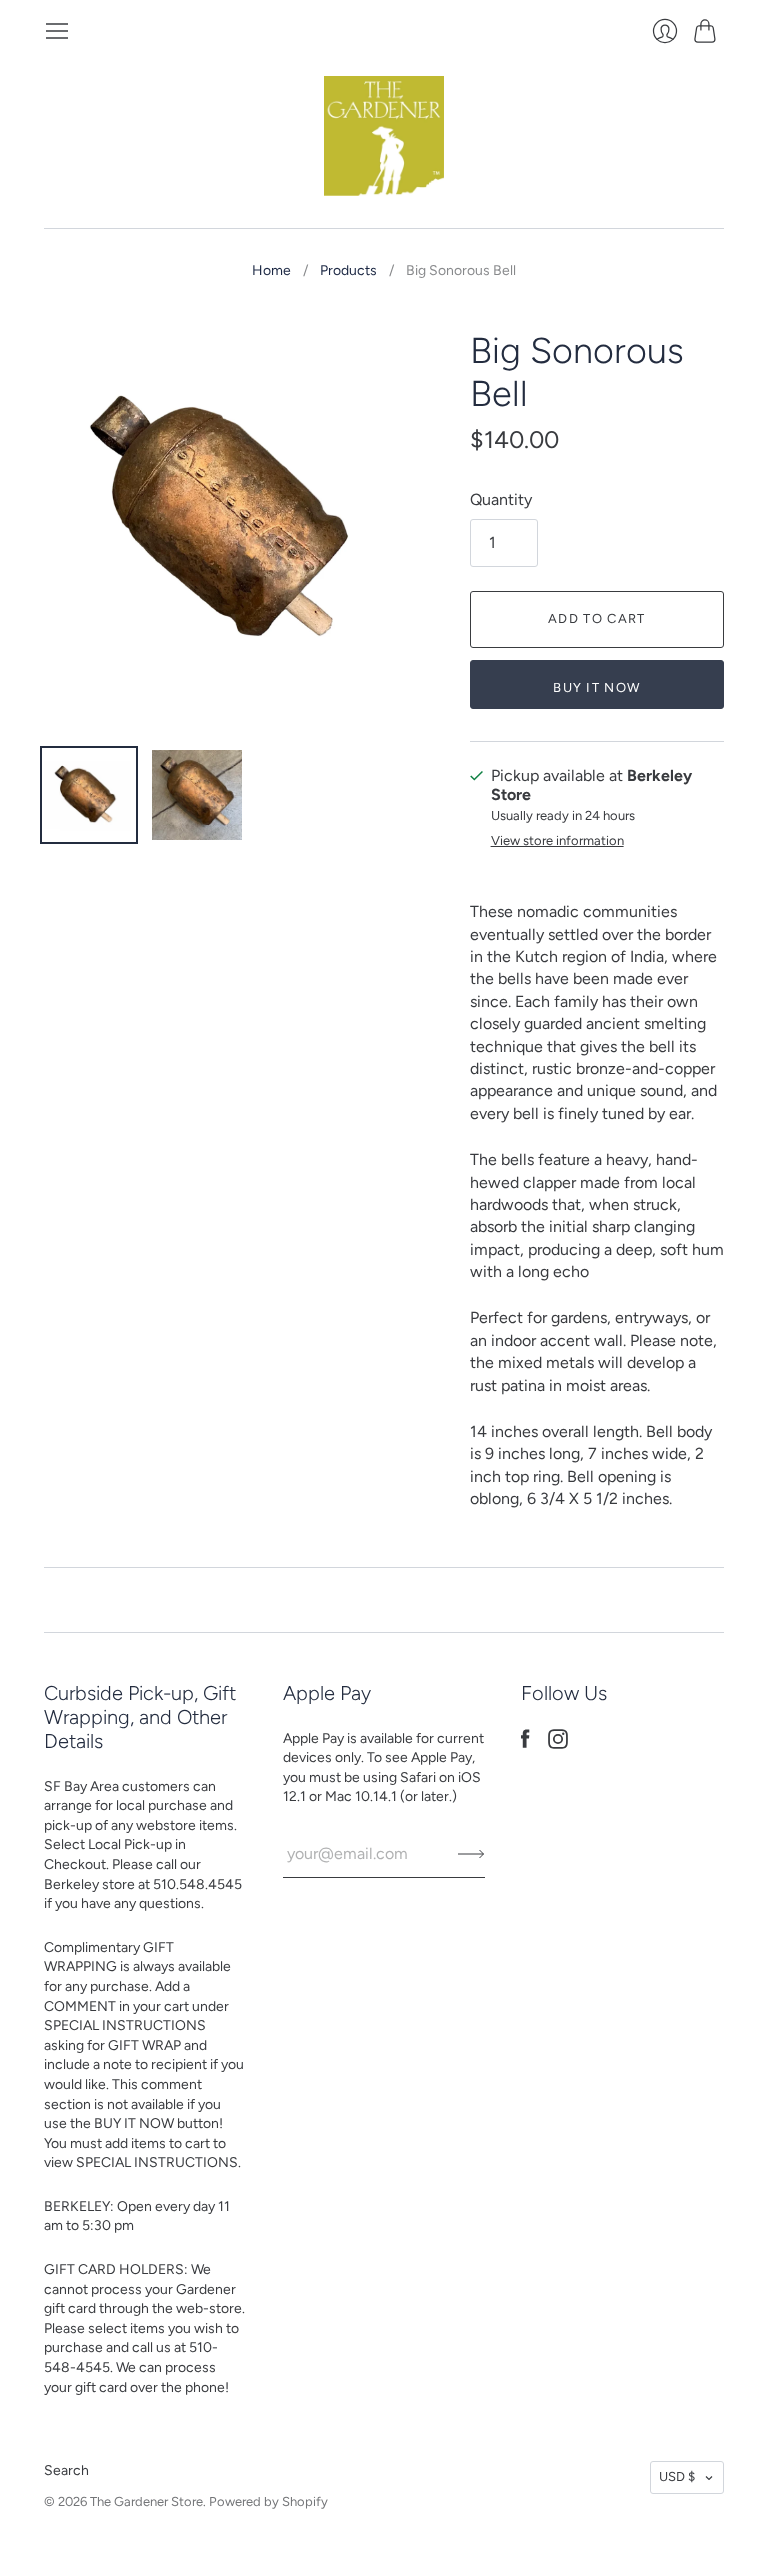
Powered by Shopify (268, 2501)
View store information (557, 841)
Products (348, 270)
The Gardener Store (146, 2501)
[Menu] (57, 31)
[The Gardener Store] (384, 136)
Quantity (501, 499)
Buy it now (596, 687)
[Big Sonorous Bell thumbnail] (89, 795)
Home (271, 270)
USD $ (677, 2476)
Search (66, 2470)
